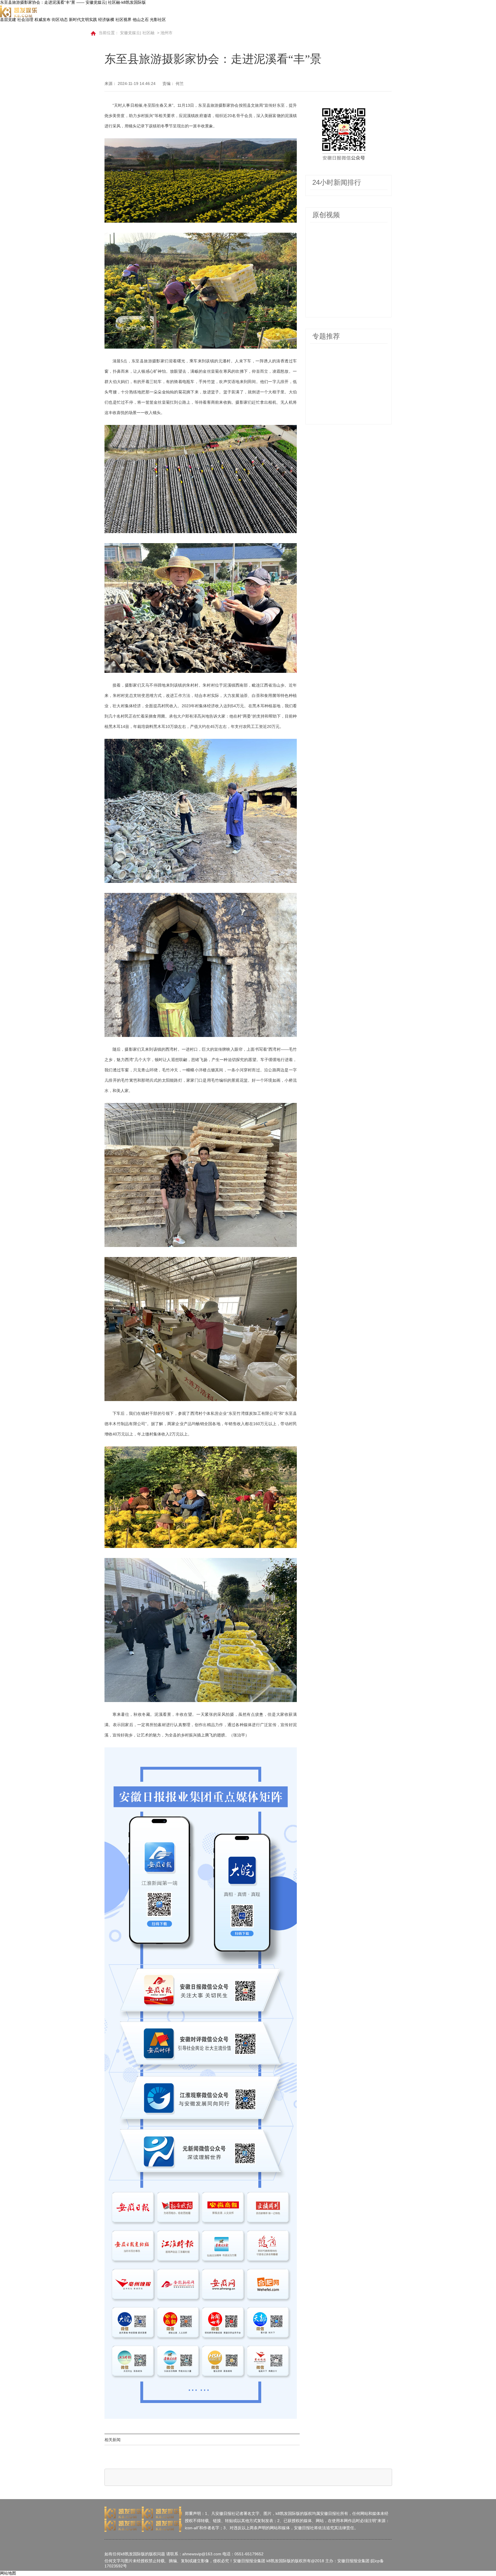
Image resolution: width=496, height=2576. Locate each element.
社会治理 (25, 20)
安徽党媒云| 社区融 (137, 33)
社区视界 (123, 20)
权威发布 (42, 20)
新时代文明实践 (83, 20)
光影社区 (158, 20)
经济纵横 (106, 20)
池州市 (166, 33)
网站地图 (8, 2573)
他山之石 (141, 20)
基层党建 (8, 20)
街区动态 (60, 20)
